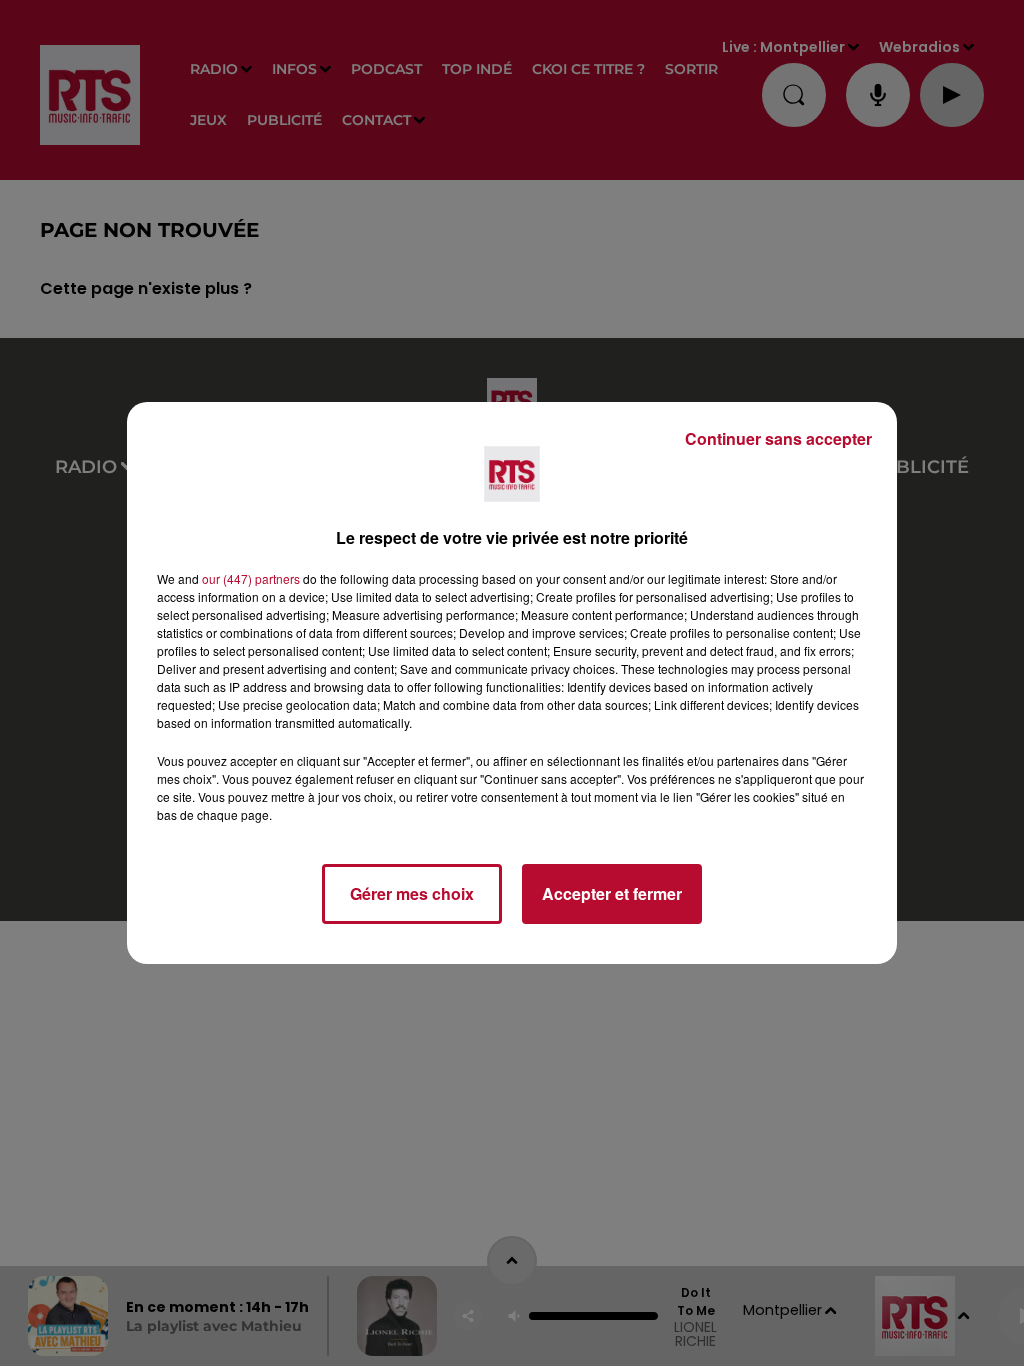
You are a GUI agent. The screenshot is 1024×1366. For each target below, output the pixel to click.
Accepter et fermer (612, 893)
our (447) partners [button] (251, 578)
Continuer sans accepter (778, 438)
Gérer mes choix (412, 893)
